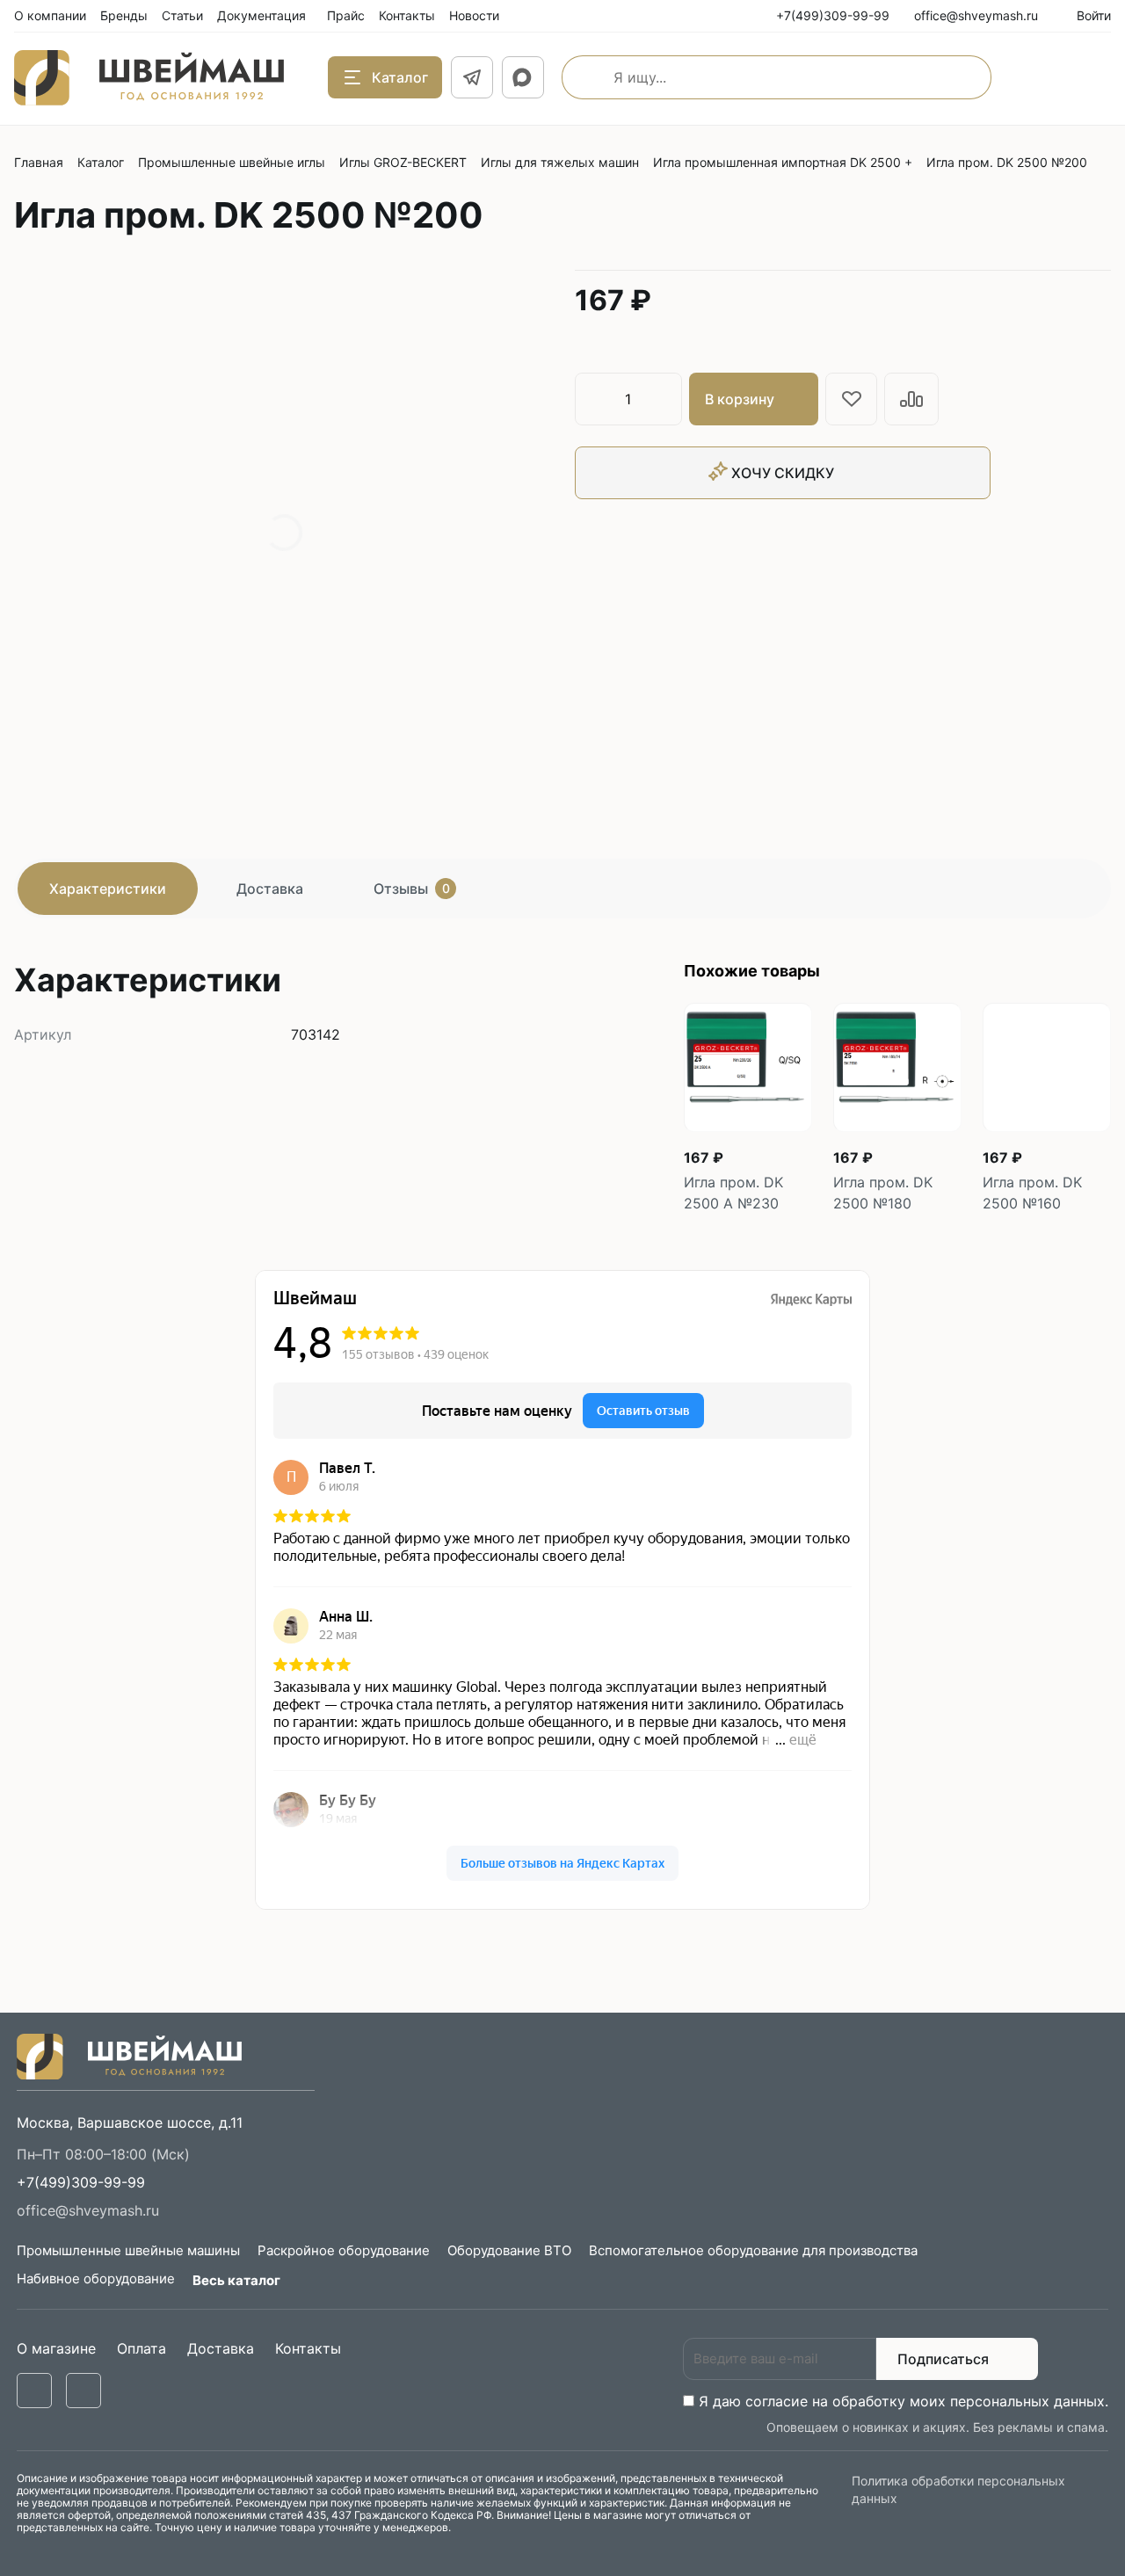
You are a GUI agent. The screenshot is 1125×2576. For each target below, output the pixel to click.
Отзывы (412, 889)
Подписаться (943, 2359)
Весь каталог (236, 2280)
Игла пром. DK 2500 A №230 (733, 1193)
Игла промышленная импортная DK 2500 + (783, 162)
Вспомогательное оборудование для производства (753, 2250)
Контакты (308, 2348)
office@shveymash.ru (88, 2210)
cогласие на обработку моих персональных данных (925, 2401)
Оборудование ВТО (509, 2250)
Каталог (101, 162)
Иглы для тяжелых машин (560, 162)
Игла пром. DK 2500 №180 (883, 1193)
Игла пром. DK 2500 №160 (1032, 1193)
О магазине (56, 2348)
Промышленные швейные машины (128, 2250)
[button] (81, 2182)
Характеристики (108, 889)
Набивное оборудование (96, 2278)
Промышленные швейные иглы (232, 162)
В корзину (740, 399)
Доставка (270, 889)
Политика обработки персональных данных (958, 2489)
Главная (39, 162)
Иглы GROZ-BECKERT (403, 162)
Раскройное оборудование (344, 2250)
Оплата (142, 2348)
